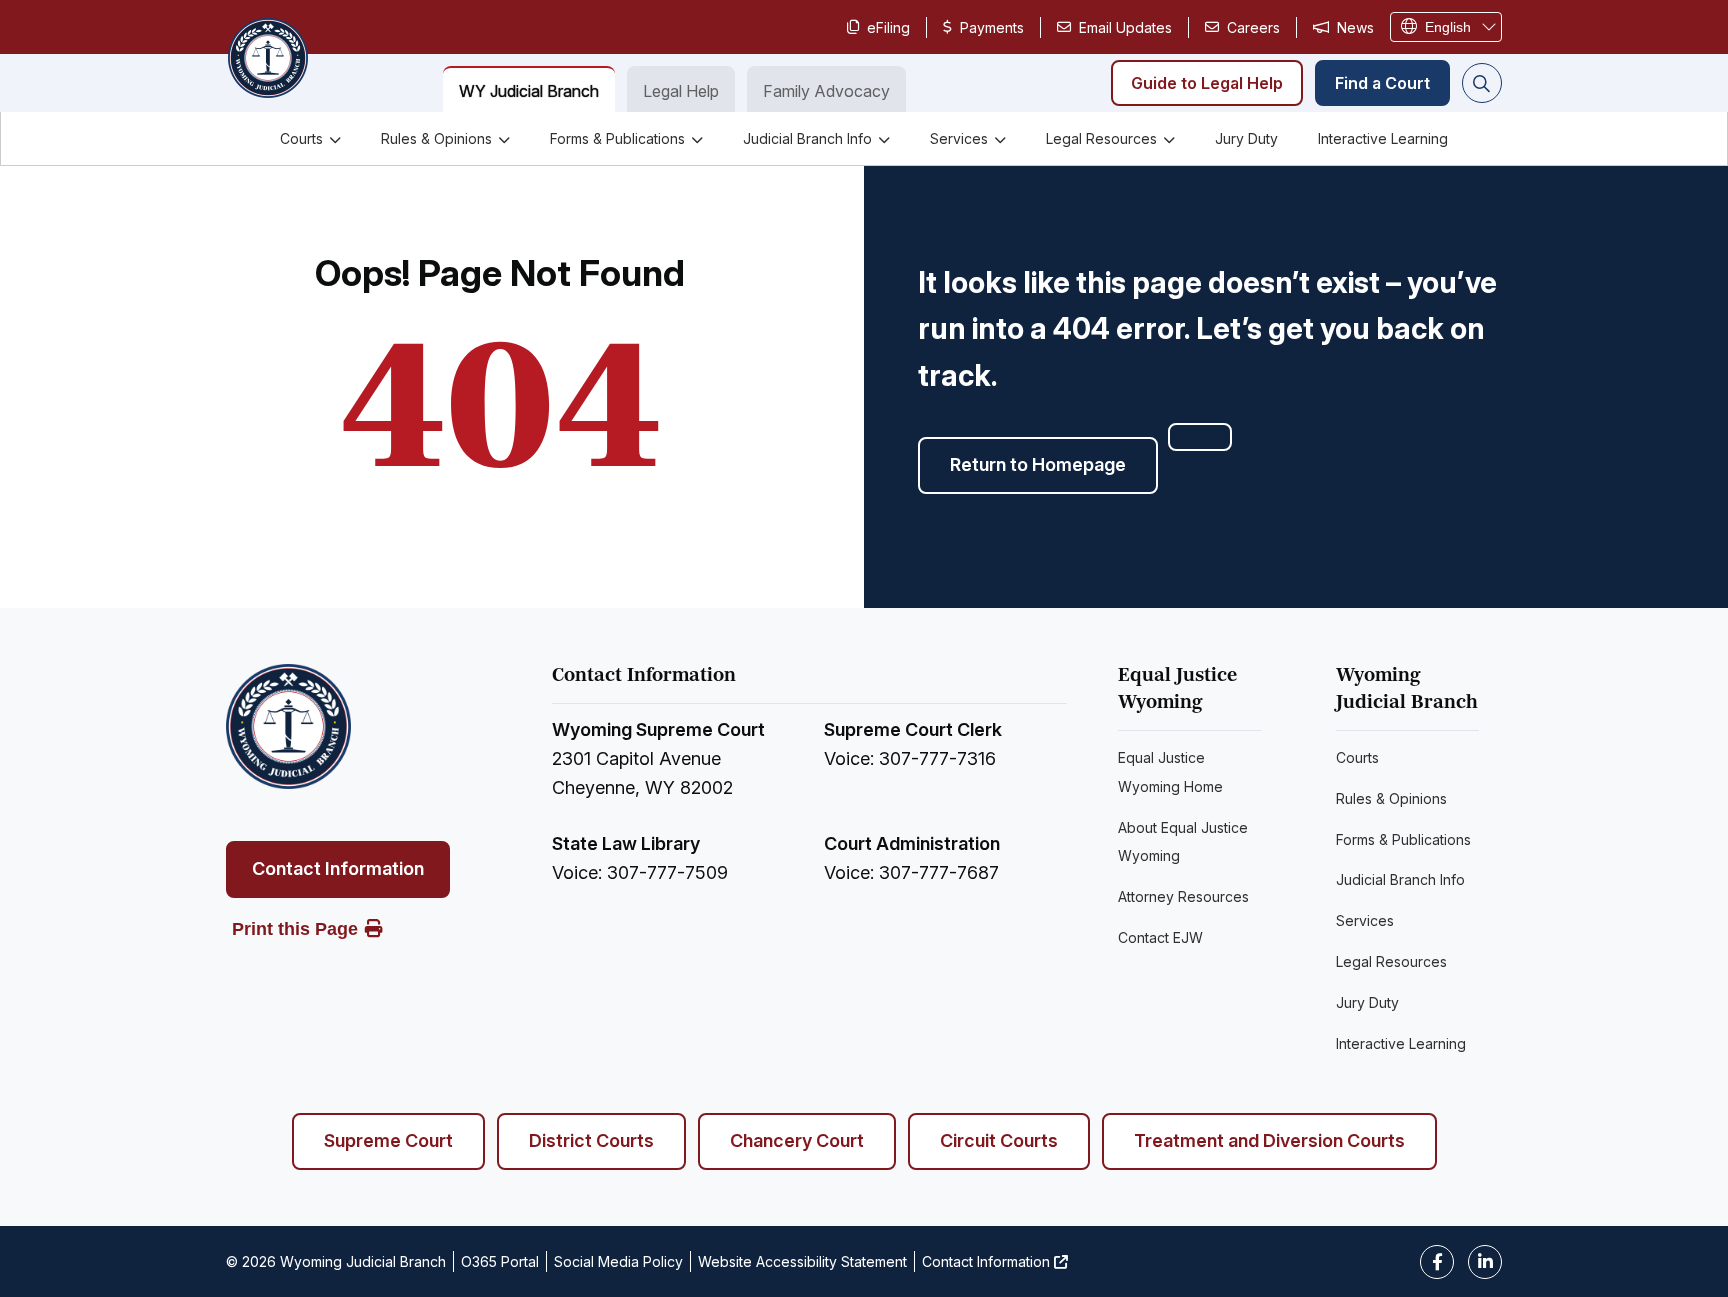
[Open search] (1482, 83)
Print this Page (295, 929)
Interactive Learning (1383, 138)
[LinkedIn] (1485, 1262)
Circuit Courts (999, 1140)
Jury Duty (1246, 138)
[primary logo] (267, 60)
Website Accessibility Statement (802, 1261)
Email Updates (1125, 27)
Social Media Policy (618, 1261)
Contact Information (338, 868)
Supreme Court (388, 1140)
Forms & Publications (617, 138)
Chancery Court (797, 1140)
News (1355, 27)
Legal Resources (1101, 138)
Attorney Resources (1183, 896)
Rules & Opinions (436, 138)
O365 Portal (500, 1261)
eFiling (888, 27)
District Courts (591, 1140)
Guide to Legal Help (1207, 83)
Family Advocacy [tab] (826, 91)
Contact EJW (1160, 937)
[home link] (288, 726)
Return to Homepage (1038, 464)
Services (959, 138)
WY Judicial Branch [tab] (529, 91)
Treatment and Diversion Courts (1269, 1140)
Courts (301, 138)
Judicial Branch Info (807, 138)
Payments (992, 27)
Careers (1253, 27)
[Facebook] (1437, 1262)
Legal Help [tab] (681, 91)
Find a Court (1382, 83)
